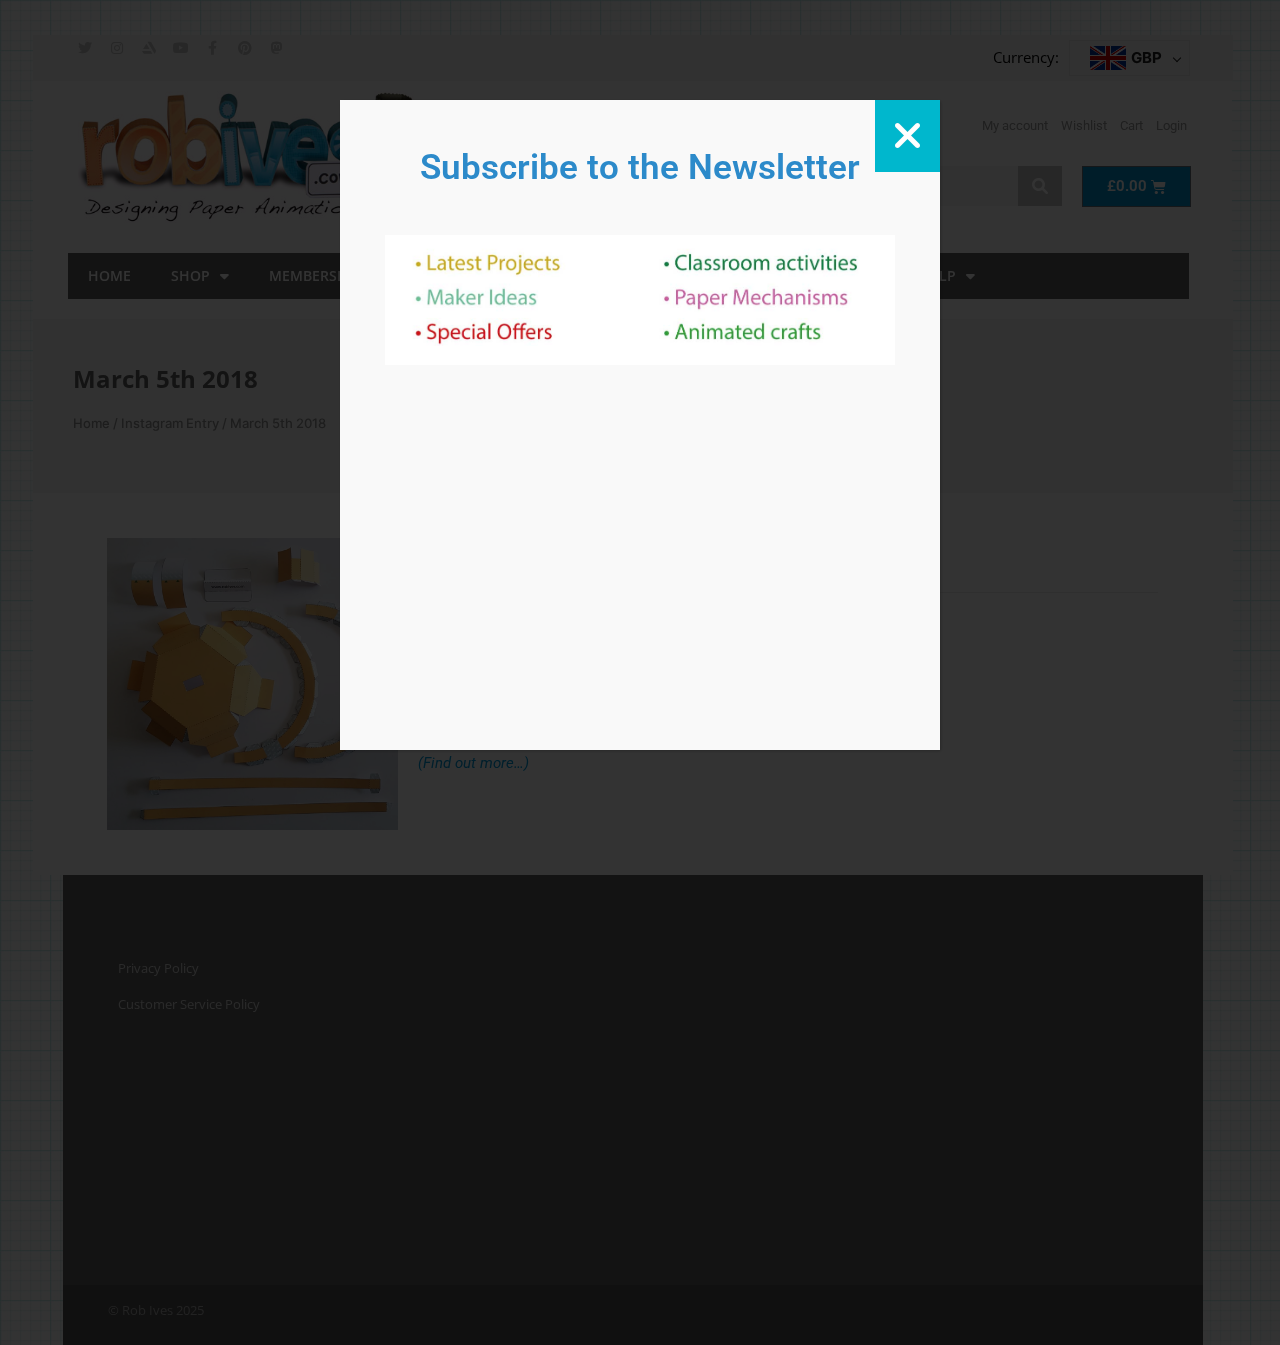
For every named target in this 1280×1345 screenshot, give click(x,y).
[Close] (907, 136)
